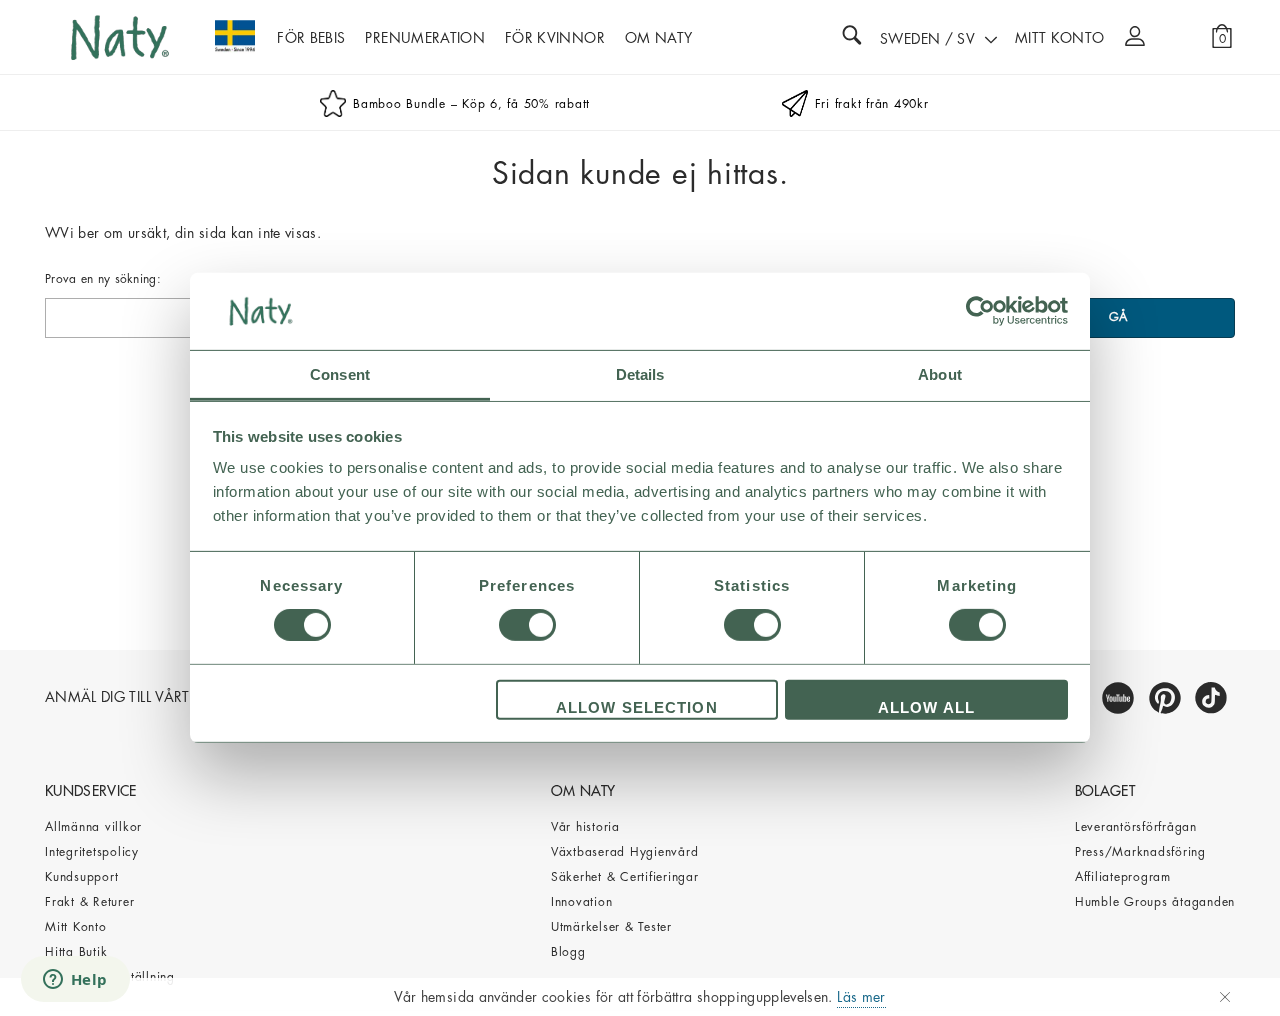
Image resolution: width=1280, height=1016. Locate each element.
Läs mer (861, 997)
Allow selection (637, 707)
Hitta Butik (76, 952)
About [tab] (940, 374)
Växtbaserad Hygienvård (625, 852)
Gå (1119, 317)
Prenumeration (425, 38)
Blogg (568, 952)
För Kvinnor (555, 38)
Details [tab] (640, 374)
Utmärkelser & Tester (611, 927)
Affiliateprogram (1123, 877)
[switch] (527, 625)
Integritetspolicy (92, 852)
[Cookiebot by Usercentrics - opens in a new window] (980, 311)
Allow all (926, 707)
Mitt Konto (76, 927)
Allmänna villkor (93, 827)
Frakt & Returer (89, 902)
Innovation (582, 902)
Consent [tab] (340, 374)
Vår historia (585, 827)
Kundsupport (81, 877)
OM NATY (658, 38)
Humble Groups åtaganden (1155, 902)
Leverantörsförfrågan (1136, 827)
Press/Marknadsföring (1140, 852)
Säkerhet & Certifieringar (625, 877)
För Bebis (311, 38)
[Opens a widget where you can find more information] (75, 981)
